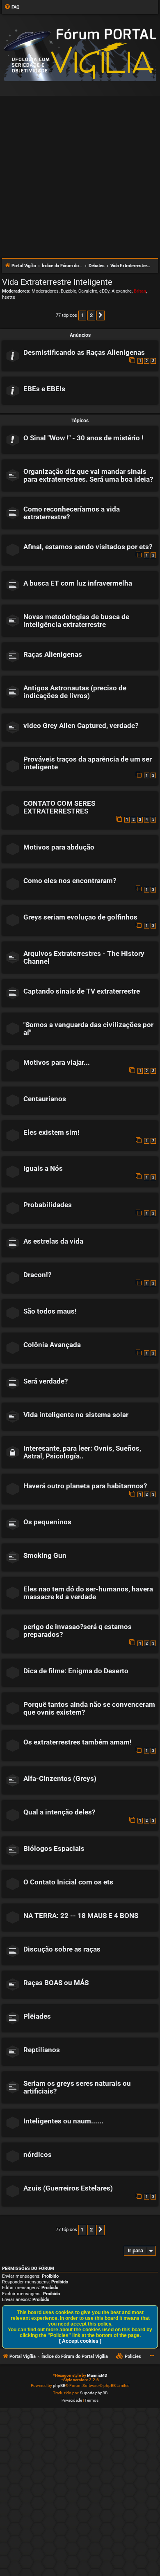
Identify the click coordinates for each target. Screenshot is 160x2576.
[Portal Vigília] (80, 55)
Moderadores (45, 291)
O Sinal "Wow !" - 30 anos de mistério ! (83, 438)
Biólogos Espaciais (54, 1849)
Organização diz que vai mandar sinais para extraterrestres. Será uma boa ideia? (88, 476)
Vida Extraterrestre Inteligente (57, 282)
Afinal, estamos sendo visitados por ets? (88, 547)
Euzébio (69, 291)
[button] (101, 316)
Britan (140, 291)
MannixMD (97, 2375)
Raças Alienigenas (53, 655)
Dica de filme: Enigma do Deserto (76, 1671)
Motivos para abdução (59, 847)
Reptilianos (42, 2050)
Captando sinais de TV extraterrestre (82, 991)
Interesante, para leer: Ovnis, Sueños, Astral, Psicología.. (82, 1452)
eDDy (104, 291)
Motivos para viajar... (57, 1063)
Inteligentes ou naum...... (63, 2121)
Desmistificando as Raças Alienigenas (84, 353)
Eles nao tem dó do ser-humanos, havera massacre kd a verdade (88, 1593)
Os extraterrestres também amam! (78, 1742)
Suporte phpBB (94, 2393)
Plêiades (37, 2016)
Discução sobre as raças (62, 1949)
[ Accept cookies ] (80, 2341)
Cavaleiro (88, 291)
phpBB (59, 2386)
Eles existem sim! (51, 1132)
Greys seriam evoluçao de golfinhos (80, 917)
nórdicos (38, 2155)
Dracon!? (37, 1275)
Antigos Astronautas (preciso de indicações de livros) (75, 692)
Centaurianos (45, 1099)
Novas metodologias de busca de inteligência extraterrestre (76, 621)
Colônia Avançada (52, 1345)
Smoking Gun (45, 1556)
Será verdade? (46, 1381)
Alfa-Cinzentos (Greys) (60, 1779)
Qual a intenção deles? (59, 1812)
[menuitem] (12, 7)
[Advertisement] (80, 174)
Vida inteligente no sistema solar (76, 1415)
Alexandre (122, 291)
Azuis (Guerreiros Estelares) (68, 2188)
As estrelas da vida (53, 1241)
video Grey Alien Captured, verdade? (81, 726)
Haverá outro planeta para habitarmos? (85, 1486)
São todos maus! (50, 1311)
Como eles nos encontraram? (70, 881)
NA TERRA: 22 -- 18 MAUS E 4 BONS (81, 1916)
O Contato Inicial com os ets (68, 1882)
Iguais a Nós (43, 1169)
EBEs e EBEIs (44, 389)
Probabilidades (48, 1205)
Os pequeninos (47, 1522)
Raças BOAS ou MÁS (56, 1983)
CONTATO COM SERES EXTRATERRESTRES (59, 807)
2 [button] (91, 315)
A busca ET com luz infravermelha (78, 583)
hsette (9, 297)
